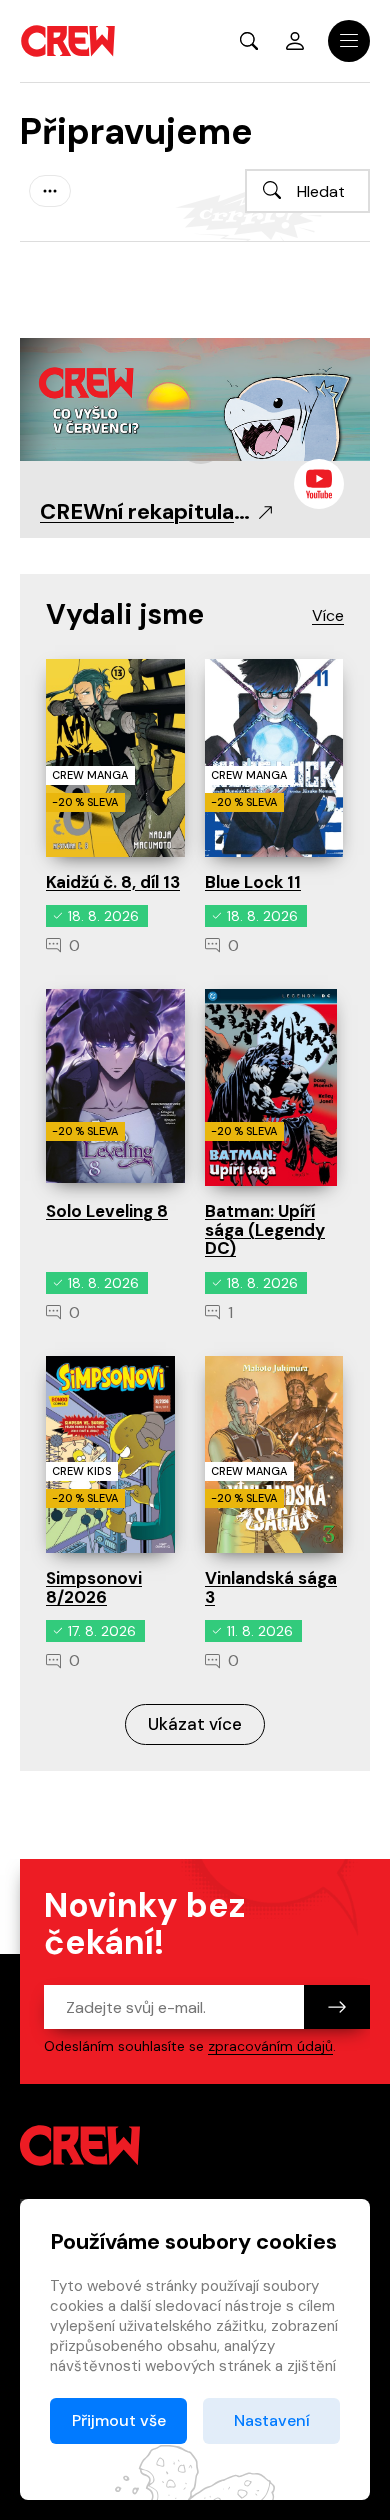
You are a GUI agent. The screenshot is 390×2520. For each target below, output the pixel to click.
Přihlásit (295, 41)
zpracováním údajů (270, 2046)
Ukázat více (195, 1724)
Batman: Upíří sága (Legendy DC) (265, 1229)
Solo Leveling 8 (107, 1211)
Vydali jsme (125, 614)
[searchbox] (307, 191)
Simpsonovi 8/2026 (94, 1587)
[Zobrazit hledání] (249, 41)
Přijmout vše (119, 2420)
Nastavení (272, 2420)
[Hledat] (272, 190)
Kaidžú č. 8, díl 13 (113, 882)
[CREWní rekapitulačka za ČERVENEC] (195, 398)
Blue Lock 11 (253, 882)
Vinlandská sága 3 (271, 1587)
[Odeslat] (337, 2007)
